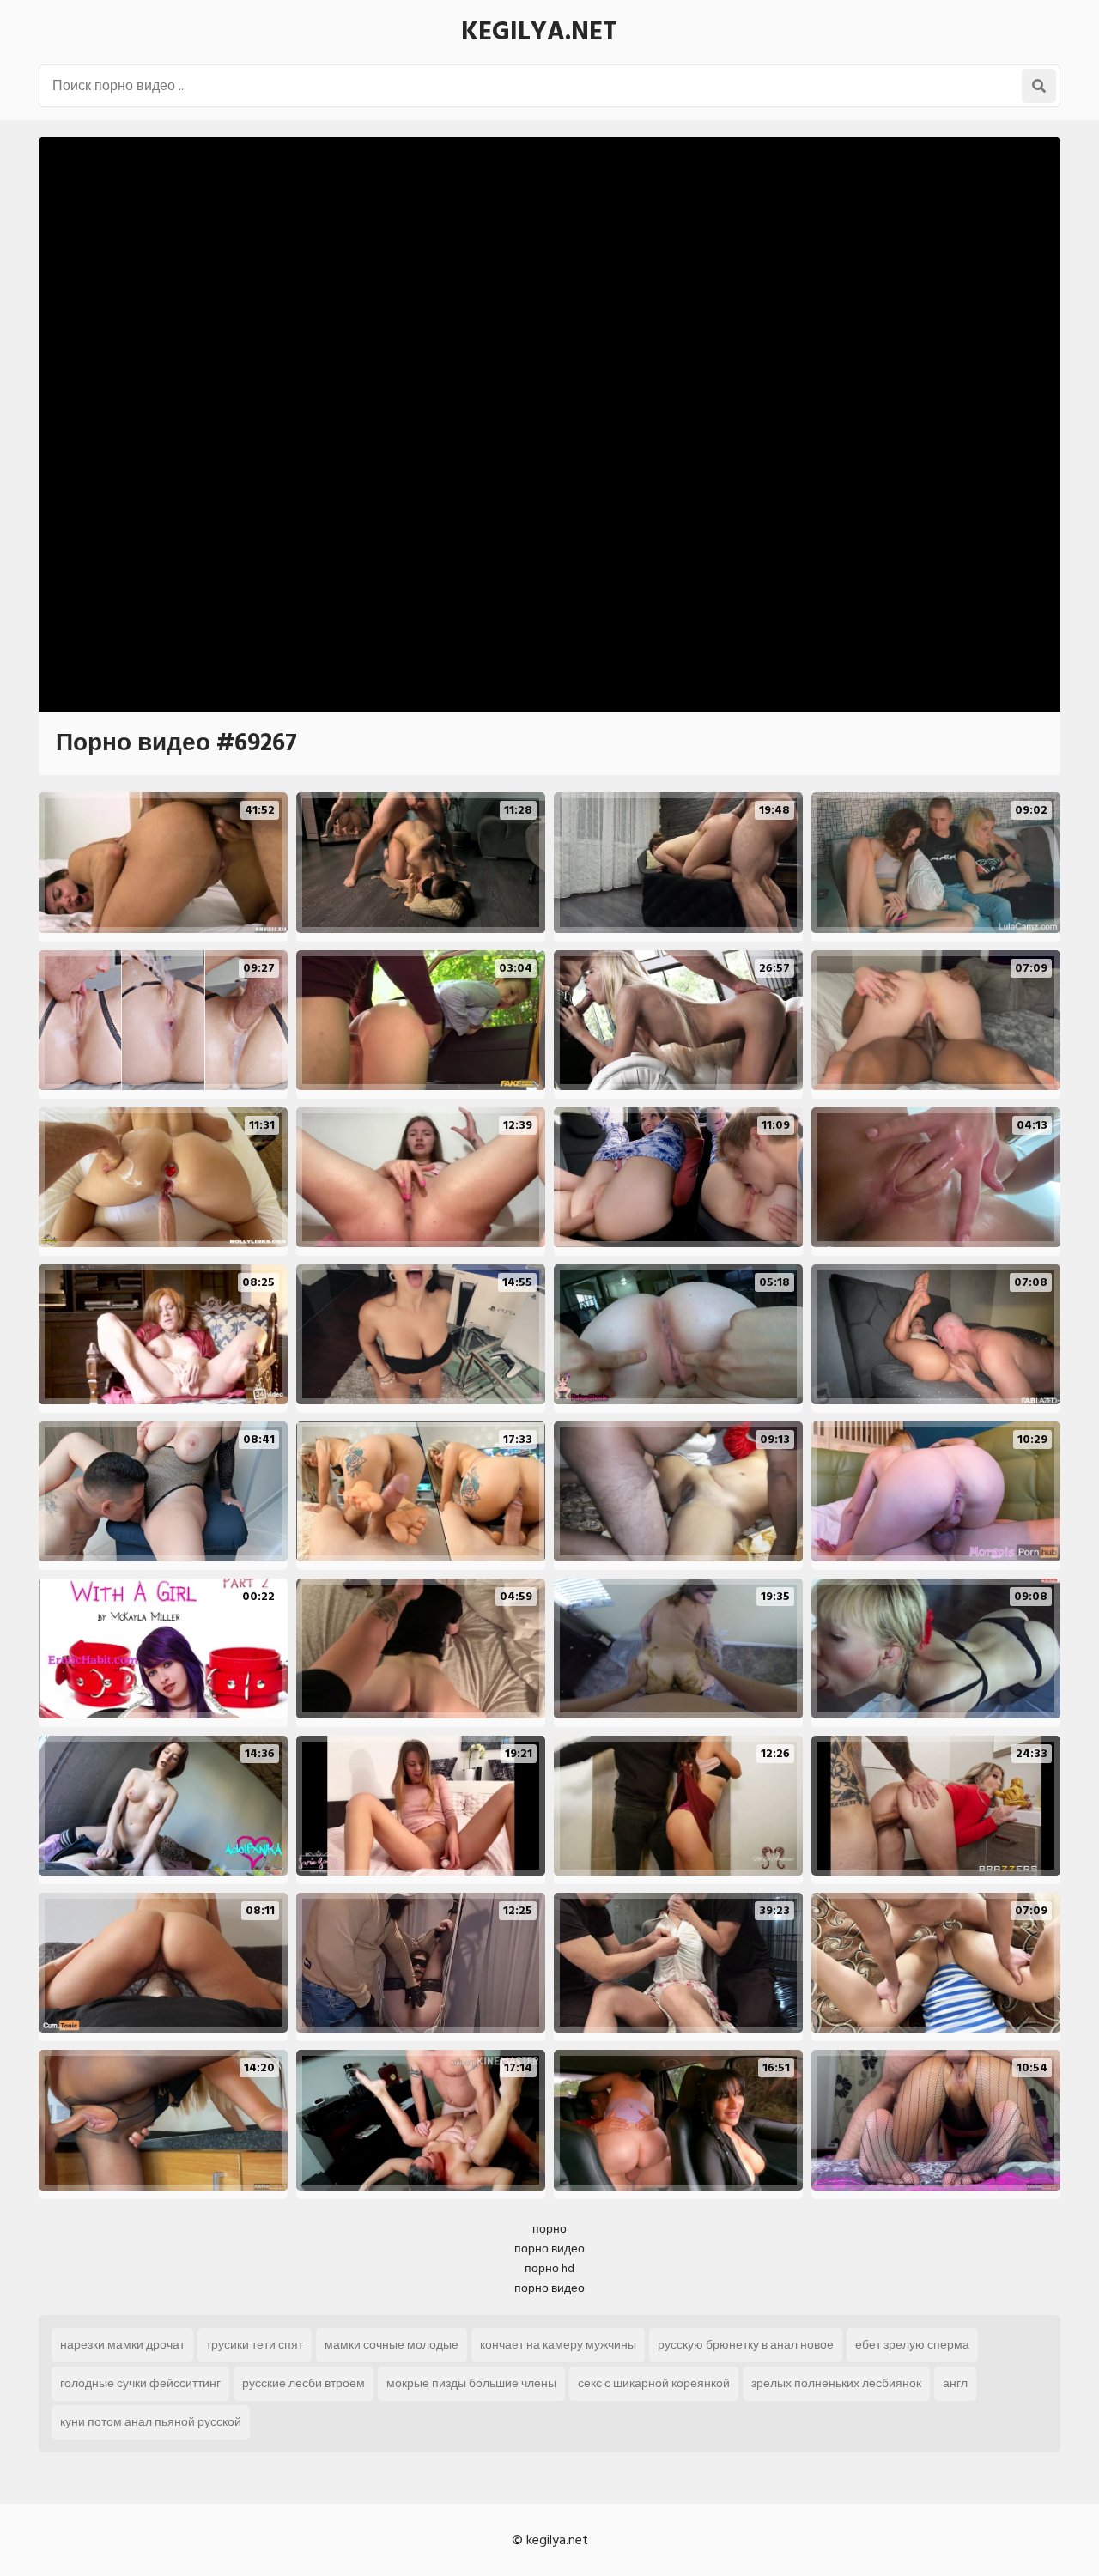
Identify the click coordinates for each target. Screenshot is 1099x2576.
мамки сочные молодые (392, 2345)
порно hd (549, 2268)
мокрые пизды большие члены (471, 2383)
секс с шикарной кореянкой (654, 2383)
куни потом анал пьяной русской (151, 2422)
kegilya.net (539, 32)
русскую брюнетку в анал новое (746, 2345)
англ (955, 2383)
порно (549, 2229)
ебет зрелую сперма (912, 2345)
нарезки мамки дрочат (122, 2345)
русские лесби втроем (304, 2383)
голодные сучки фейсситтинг (140, 2383)
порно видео (549, 2249)
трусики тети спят (255, 2345)
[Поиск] (1039, 86)
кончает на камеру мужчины (558, 2345)
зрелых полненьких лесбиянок (836, 2383)
